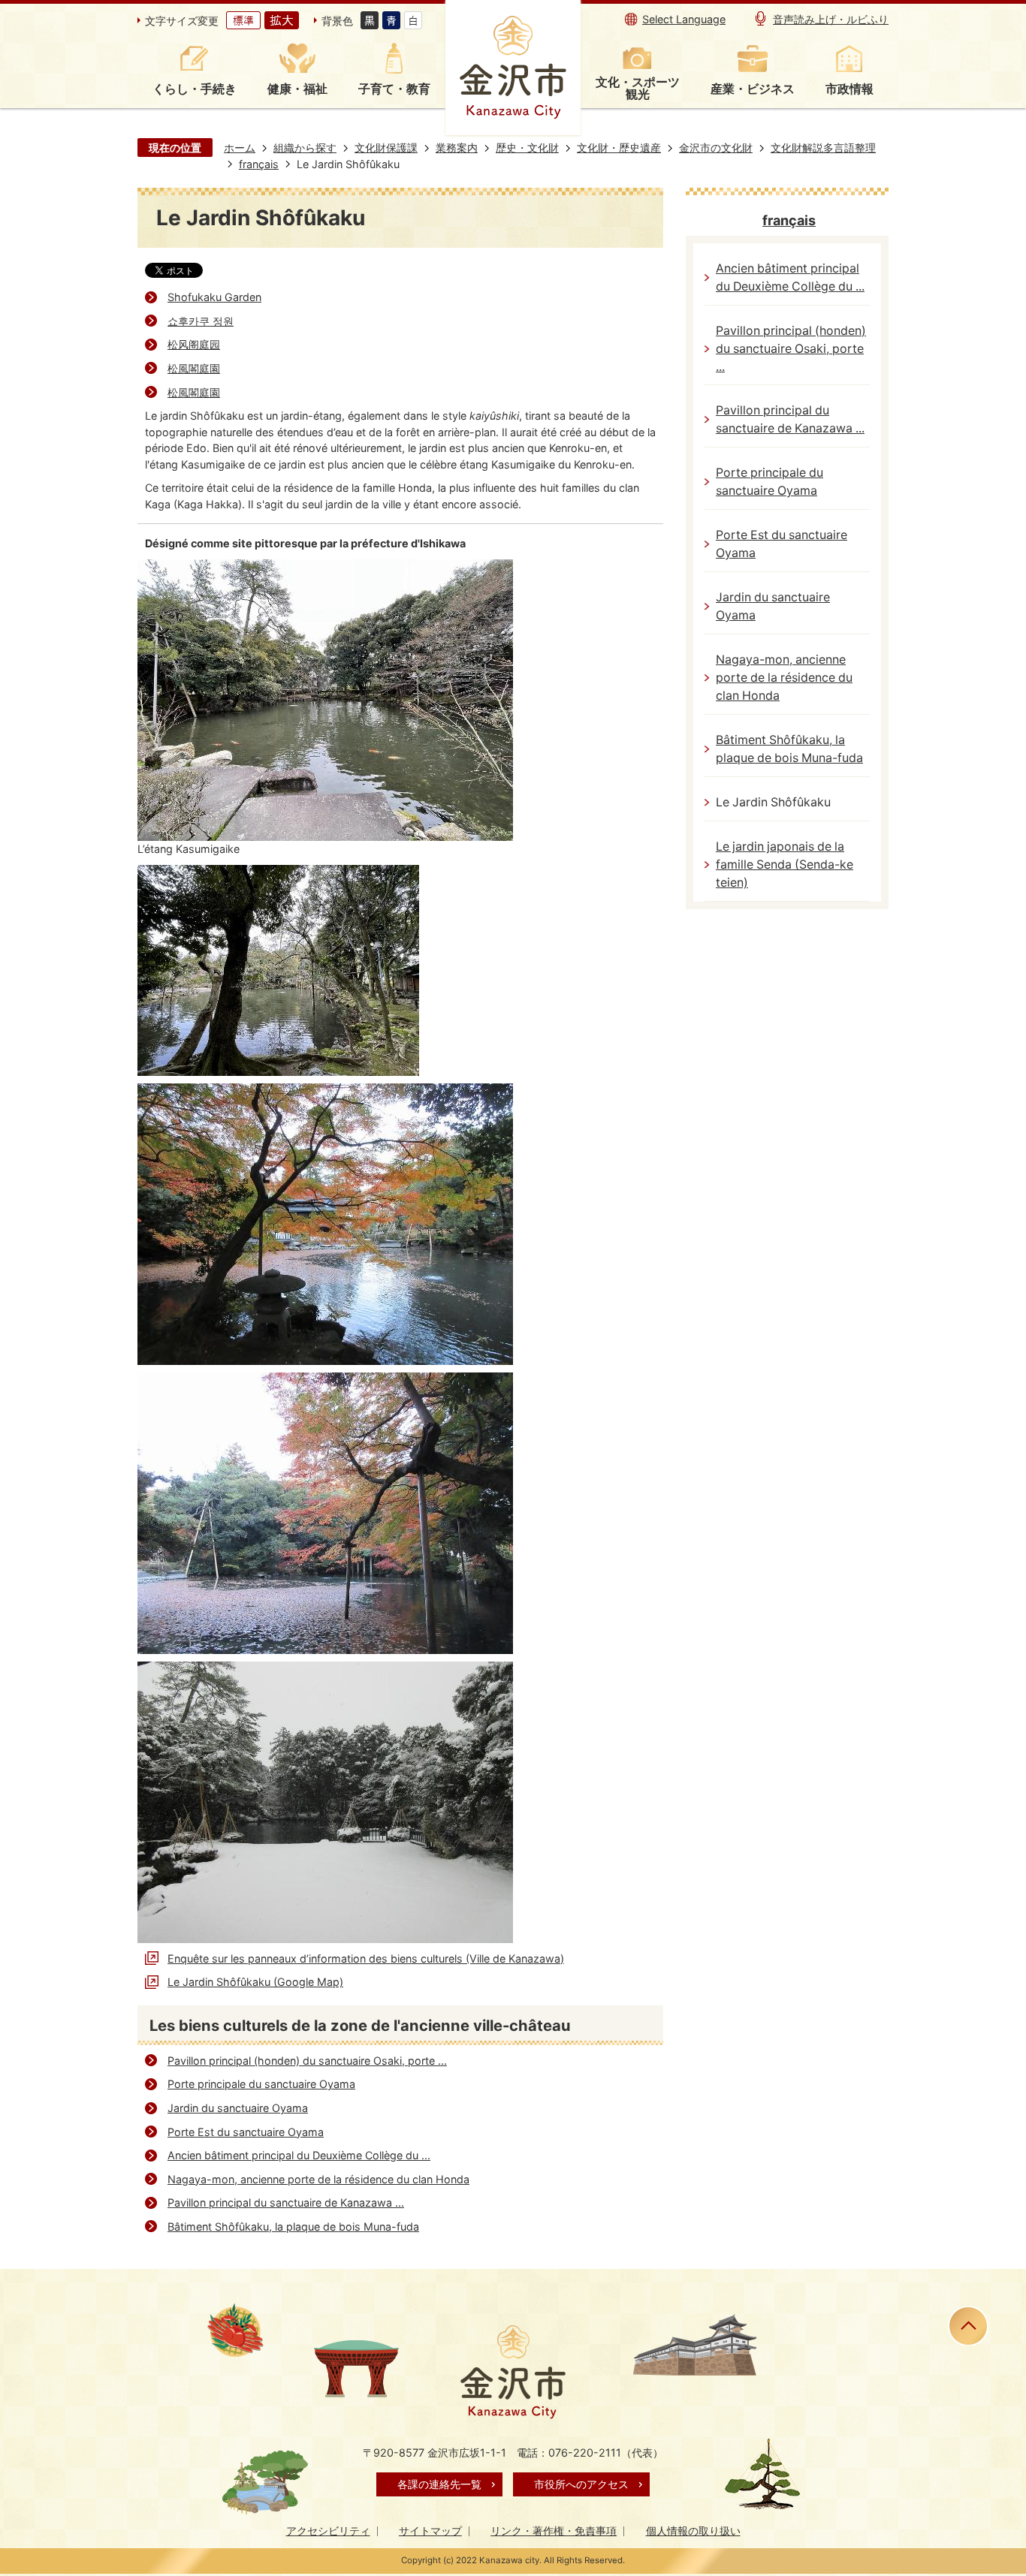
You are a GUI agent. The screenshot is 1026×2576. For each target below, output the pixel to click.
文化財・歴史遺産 (619, 148)
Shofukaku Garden (214, 297)
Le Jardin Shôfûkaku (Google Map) (255, 1982)
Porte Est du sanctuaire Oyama (246, 2132)
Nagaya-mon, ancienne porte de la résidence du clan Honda (318, 2179)
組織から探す (305, 148)
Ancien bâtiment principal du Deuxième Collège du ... (299, 2155)
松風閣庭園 (194, 368)
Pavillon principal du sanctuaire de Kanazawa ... (286, 2202)
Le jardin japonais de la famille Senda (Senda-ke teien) (785, 865)
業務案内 (457, 148)
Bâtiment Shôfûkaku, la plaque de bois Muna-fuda (293, 2227)
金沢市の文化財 (716, 148)
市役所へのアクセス (581, 2484)
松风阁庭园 (194, 344)
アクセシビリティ (328, 2531)
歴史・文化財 (527, 148)
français (259, 164)
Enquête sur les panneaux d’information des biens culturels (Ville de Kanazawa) (366, 1958)
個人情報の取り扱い (693, 2531)
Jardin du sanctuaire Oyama (238, 2108)
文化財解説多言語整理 (823, 148)
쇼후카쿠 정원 (201, 321)
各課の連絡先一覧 (439, 2484)
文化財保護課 (386, 148)
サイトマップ (430, 2531)
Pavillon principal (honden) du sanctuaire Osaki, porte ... (307, 2061)
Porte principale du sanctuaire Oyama (261, 2084)
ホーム (240, 148)
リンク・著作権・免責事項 (554, 2531)
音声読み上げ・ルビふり (831, 19)
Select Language (684, 19)
